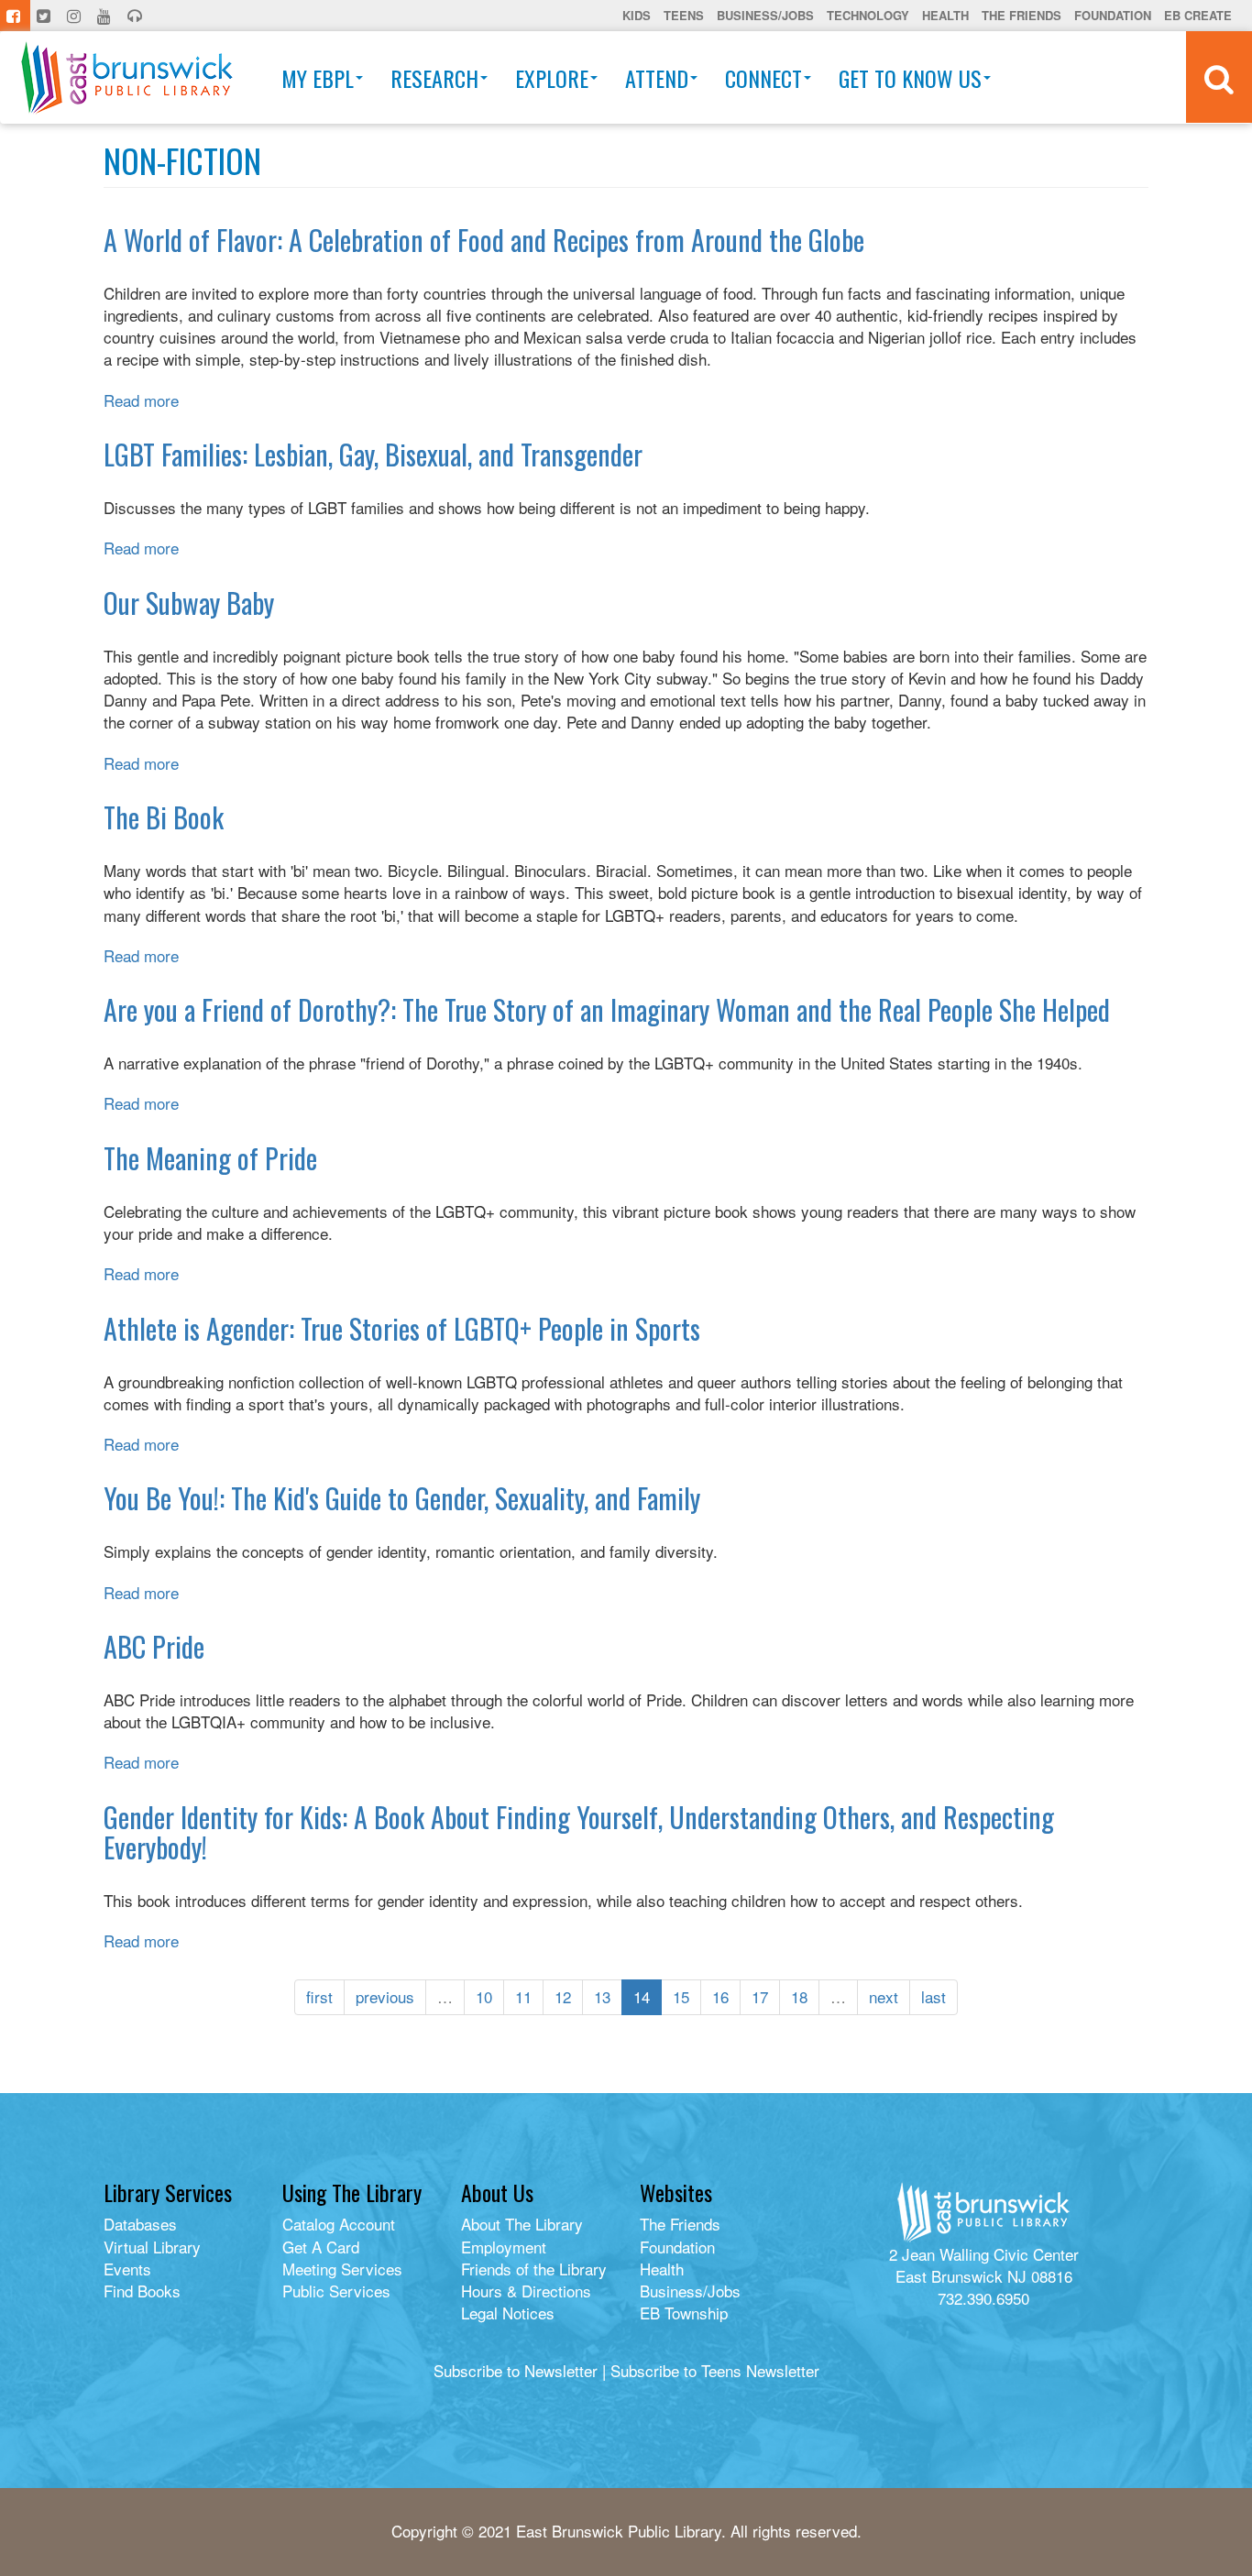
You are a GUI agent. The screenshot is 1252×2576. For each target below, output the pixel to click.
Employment (504, 2247)
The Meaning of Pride (210, 1158)
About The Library (522, 2224)
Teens (684, 15)
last (934, 1996)
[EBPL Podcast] (137, 16)
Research (434, 78)
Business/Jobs (765, 15)
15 (681, 1996)
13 (602, 1996)
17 (760, 1996)
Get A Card (321, 2247)
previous (385, 1996)
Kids (637, 15)
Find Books (142, 2291)
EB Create (1198, 15)
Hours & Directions (526, 2291)
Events (127, 2269)
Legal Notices (508, 2313)
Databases (140, 2224)
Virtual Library (152, 2247)
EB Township (684, 2313)
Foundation (1113, 15)
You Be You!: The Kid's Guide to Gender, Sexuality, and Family (402, 1498)
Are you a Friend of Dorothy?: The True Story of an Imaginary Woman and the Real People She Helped (607, 1009)
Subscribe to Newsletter (516, 2370)
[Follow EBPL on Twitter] (45, 16)
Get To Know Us (910, 78)
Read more (141, 400)
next (884, 1996)
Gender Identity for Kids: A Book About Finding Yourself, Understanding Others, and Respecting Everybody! (579, 1832)
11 (523, 1996)
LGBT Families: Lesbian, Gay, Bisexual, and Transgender (373, 454)
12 (563, 1996)
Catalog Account (339, 2224)
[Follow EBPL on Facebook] (15, 16)
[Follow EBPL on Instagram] (76, 16)
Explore (552, 78)
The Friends (1021, 15)
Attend (657, 78)
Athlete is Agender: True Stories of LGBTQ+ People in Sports (402, 1328)
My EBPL (318, 78)
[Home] (127, 77)
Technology (868, 15)
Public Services (336, 2291)
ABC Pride (154, 1646)
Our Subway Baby (189, 603)
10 (484, 1996)
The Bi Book (164, 817)
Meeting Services (342, 2269)
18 (799, 1996)
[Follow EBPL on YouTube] (106, 16)
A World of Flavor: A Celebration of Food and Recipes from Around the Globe (484, 240)
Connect (763, 78)
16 (720, 1996)
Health (945, 15)
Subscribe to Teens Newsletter (715, 2370)
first (319, 1996)
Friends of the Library (534, 2269)
